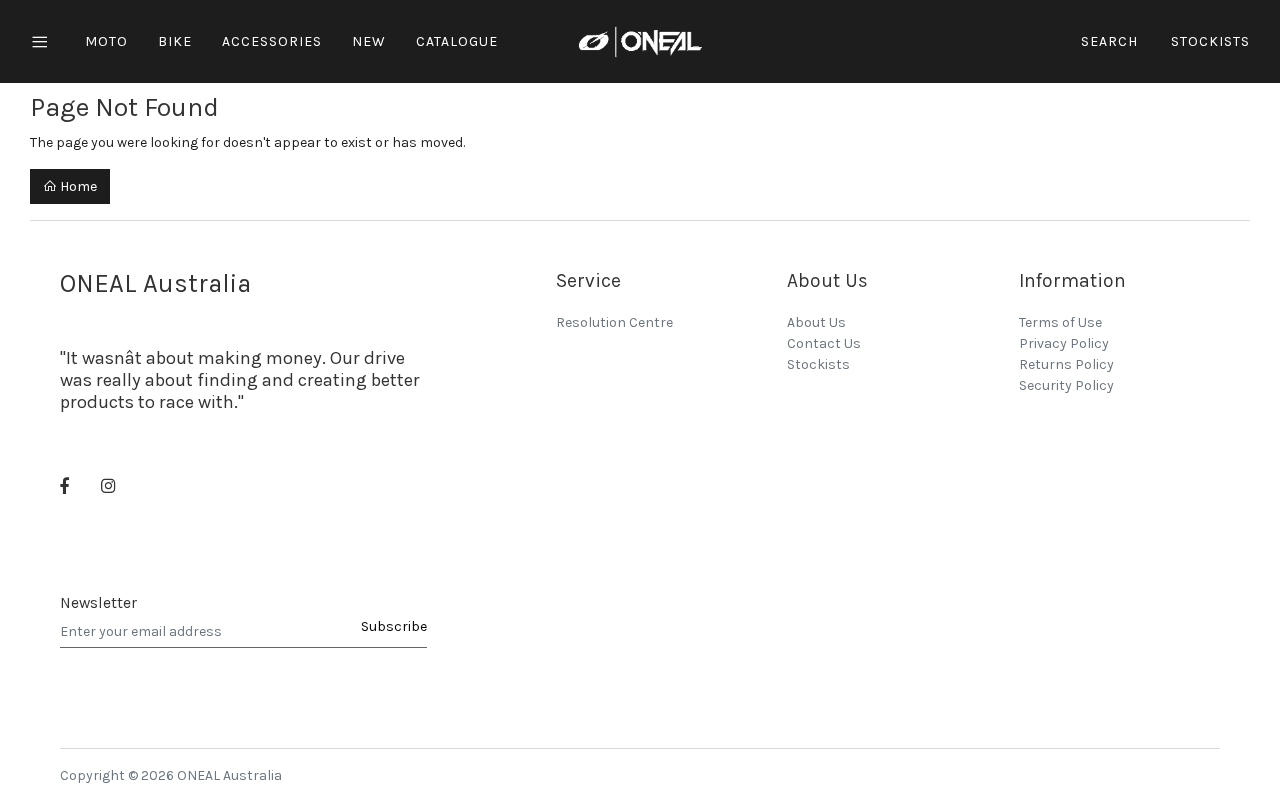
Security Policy (1066, 385)
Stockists (1210, 41)
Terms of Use (1060, 322)
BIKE (175, 41)
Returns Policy (1066, 364)
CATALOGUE (457, 41)
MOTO (106, 41)
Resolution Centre (614, 322)
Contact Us (824, 343)
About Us (816, 322)
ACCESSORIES (272, 41)
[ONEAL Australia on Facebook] (64, 487)
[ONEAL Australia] (640, 40)
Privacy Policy (1064, 343)
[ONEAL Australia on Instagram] (108, 487)
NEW (369, 41)
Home (77, 186)
